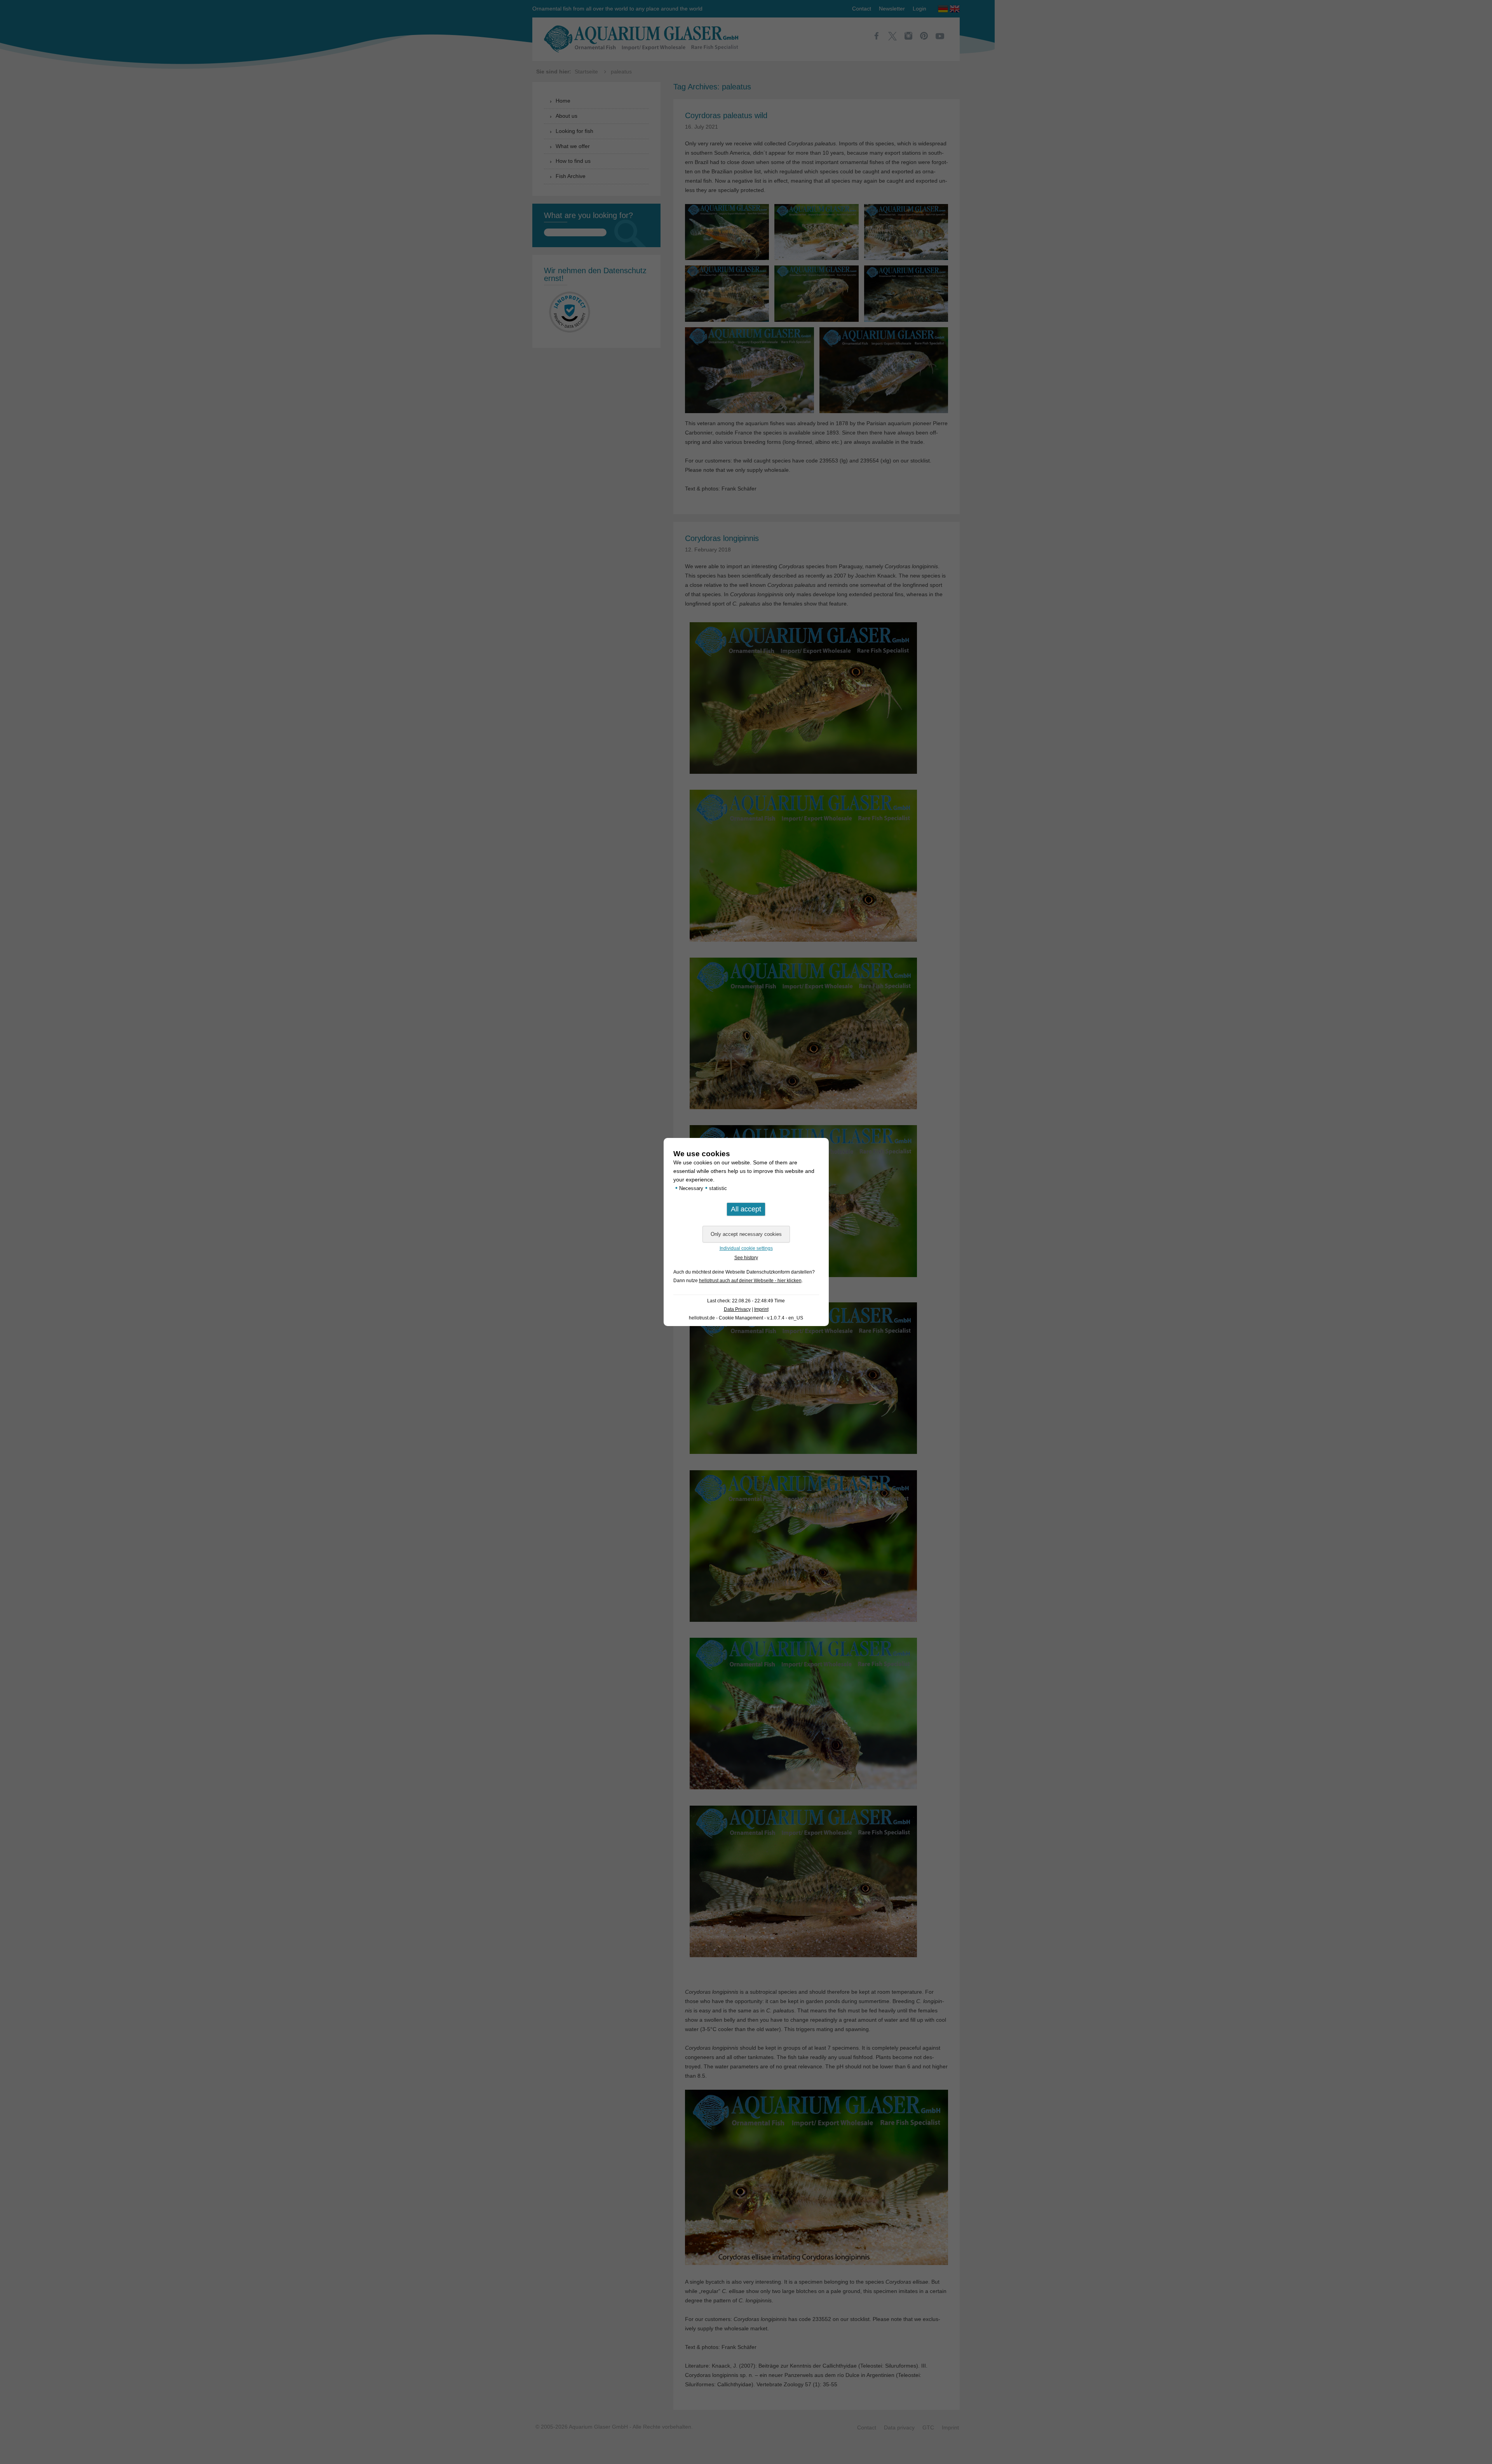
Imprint (761, 1309)
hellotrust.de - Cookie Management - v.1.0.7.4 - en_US (746, 1318)
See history (746, 1258)
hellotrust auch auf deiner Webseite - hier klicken (750, 1281)
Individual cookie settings (746, 1248)
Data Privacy (737, 1309)
